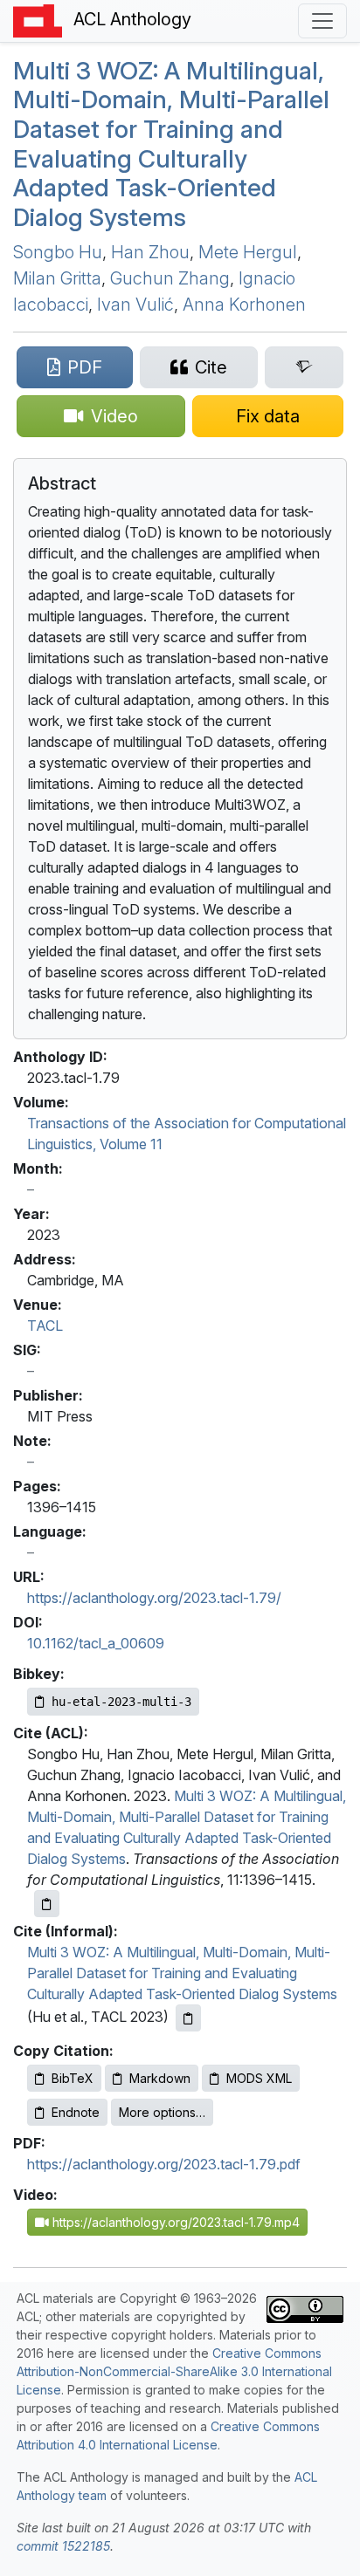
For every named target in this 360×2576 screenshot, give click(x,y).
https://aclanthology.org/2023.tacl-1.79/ (154, 1598)
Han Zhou (150, 252)
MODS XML (259, 2078)
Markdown (160, 2078)
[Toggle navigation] (322, 21)
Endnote (76, 2112)
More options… (162, 2112)
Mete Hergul (248, 252)
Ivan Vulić (135, 305)
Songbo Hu (58, 252)
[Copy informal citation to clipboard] (188, 2018)
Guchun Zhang (170, 278)
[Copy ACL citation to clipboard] (47, 1904)
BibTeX (73, 2078)
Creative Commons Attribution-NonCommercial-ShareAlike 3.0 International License (174, 2371)
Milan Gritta (57, 278)
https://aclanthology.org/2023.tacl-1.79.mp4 (174, 2222)
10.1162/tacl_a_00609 (96, 1643)
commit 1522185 (63, 2546)
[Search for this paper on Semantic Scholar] (304, 367)
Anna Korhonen (244, 305)
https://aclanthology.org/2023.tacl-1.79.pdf (164, 2164)
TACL (45, 1326)
